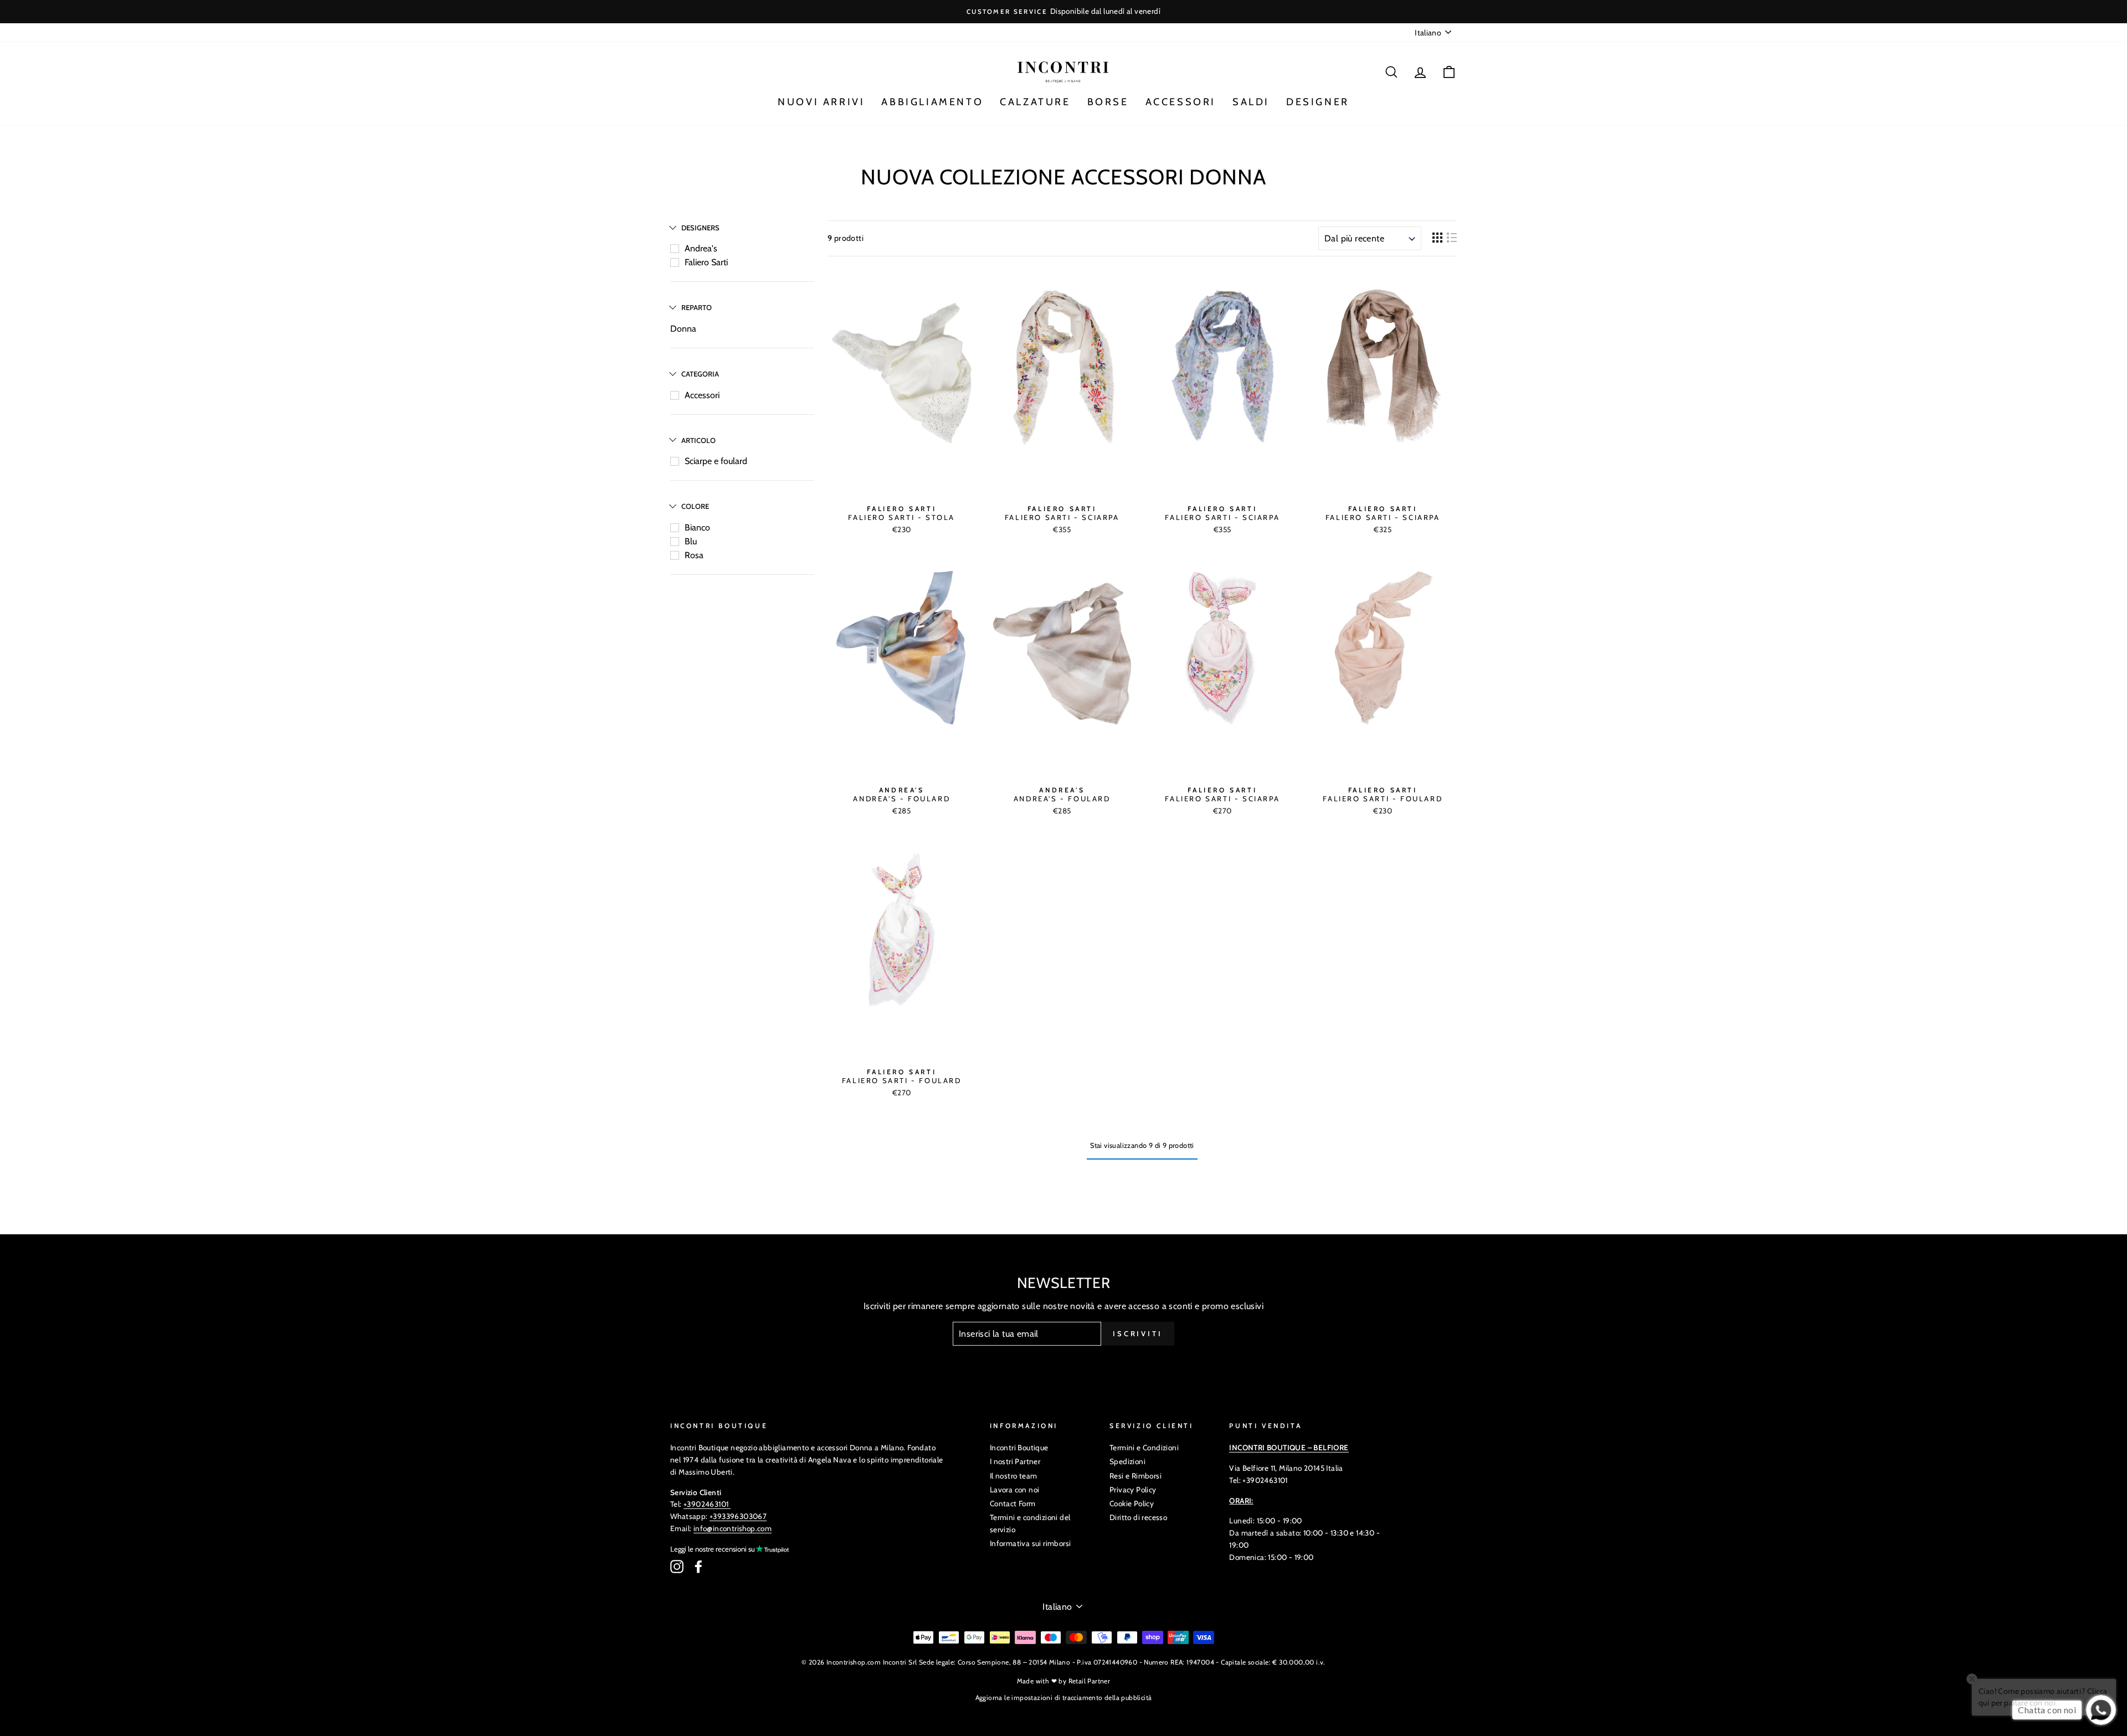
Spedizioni (1127, 1461)
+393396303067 (738, 1516)
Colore (695, 506)
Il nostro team (1014, 1476)
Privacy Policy (1133, 1490)
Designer (1318, 102)
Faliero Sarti (706, 262)
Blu (691, 541)
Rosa (694, 555)
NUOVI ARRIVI (821, 102)
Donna (683, 329)
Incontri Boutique (1019, 1447)
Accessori (702, 395)
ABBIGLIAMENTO (932, 102)
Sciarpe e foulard (716, 461)
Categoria (700, 374)
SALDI (1251, 102)
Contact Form (1013, 1503)
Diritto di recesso (1138, 1517)
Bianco (697, 527)
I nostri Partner (1015, 1461)
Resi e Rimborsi (1136, 1476)
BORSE (1108, 102)
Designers (700, 228)
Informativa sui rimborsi (1031, 1543)
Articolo (698, 440)
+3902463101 (706, 1504)
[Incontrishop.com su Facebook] (698, 1567)
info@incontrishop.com (733, 1528)
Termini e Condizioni (1144, 1447)
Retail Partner (1090, 1681)
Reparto (697, 307)
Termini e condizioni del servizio (1030, 1523)
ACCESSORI (1181, 102)
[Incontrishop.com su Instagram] (677, 1567)
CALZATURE (1035, 102)
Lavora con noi (1015, 1490)
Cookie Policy (1132, 1503)
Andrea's (701, 248)
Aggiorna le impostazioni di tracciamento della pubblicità (1064, 1698)
